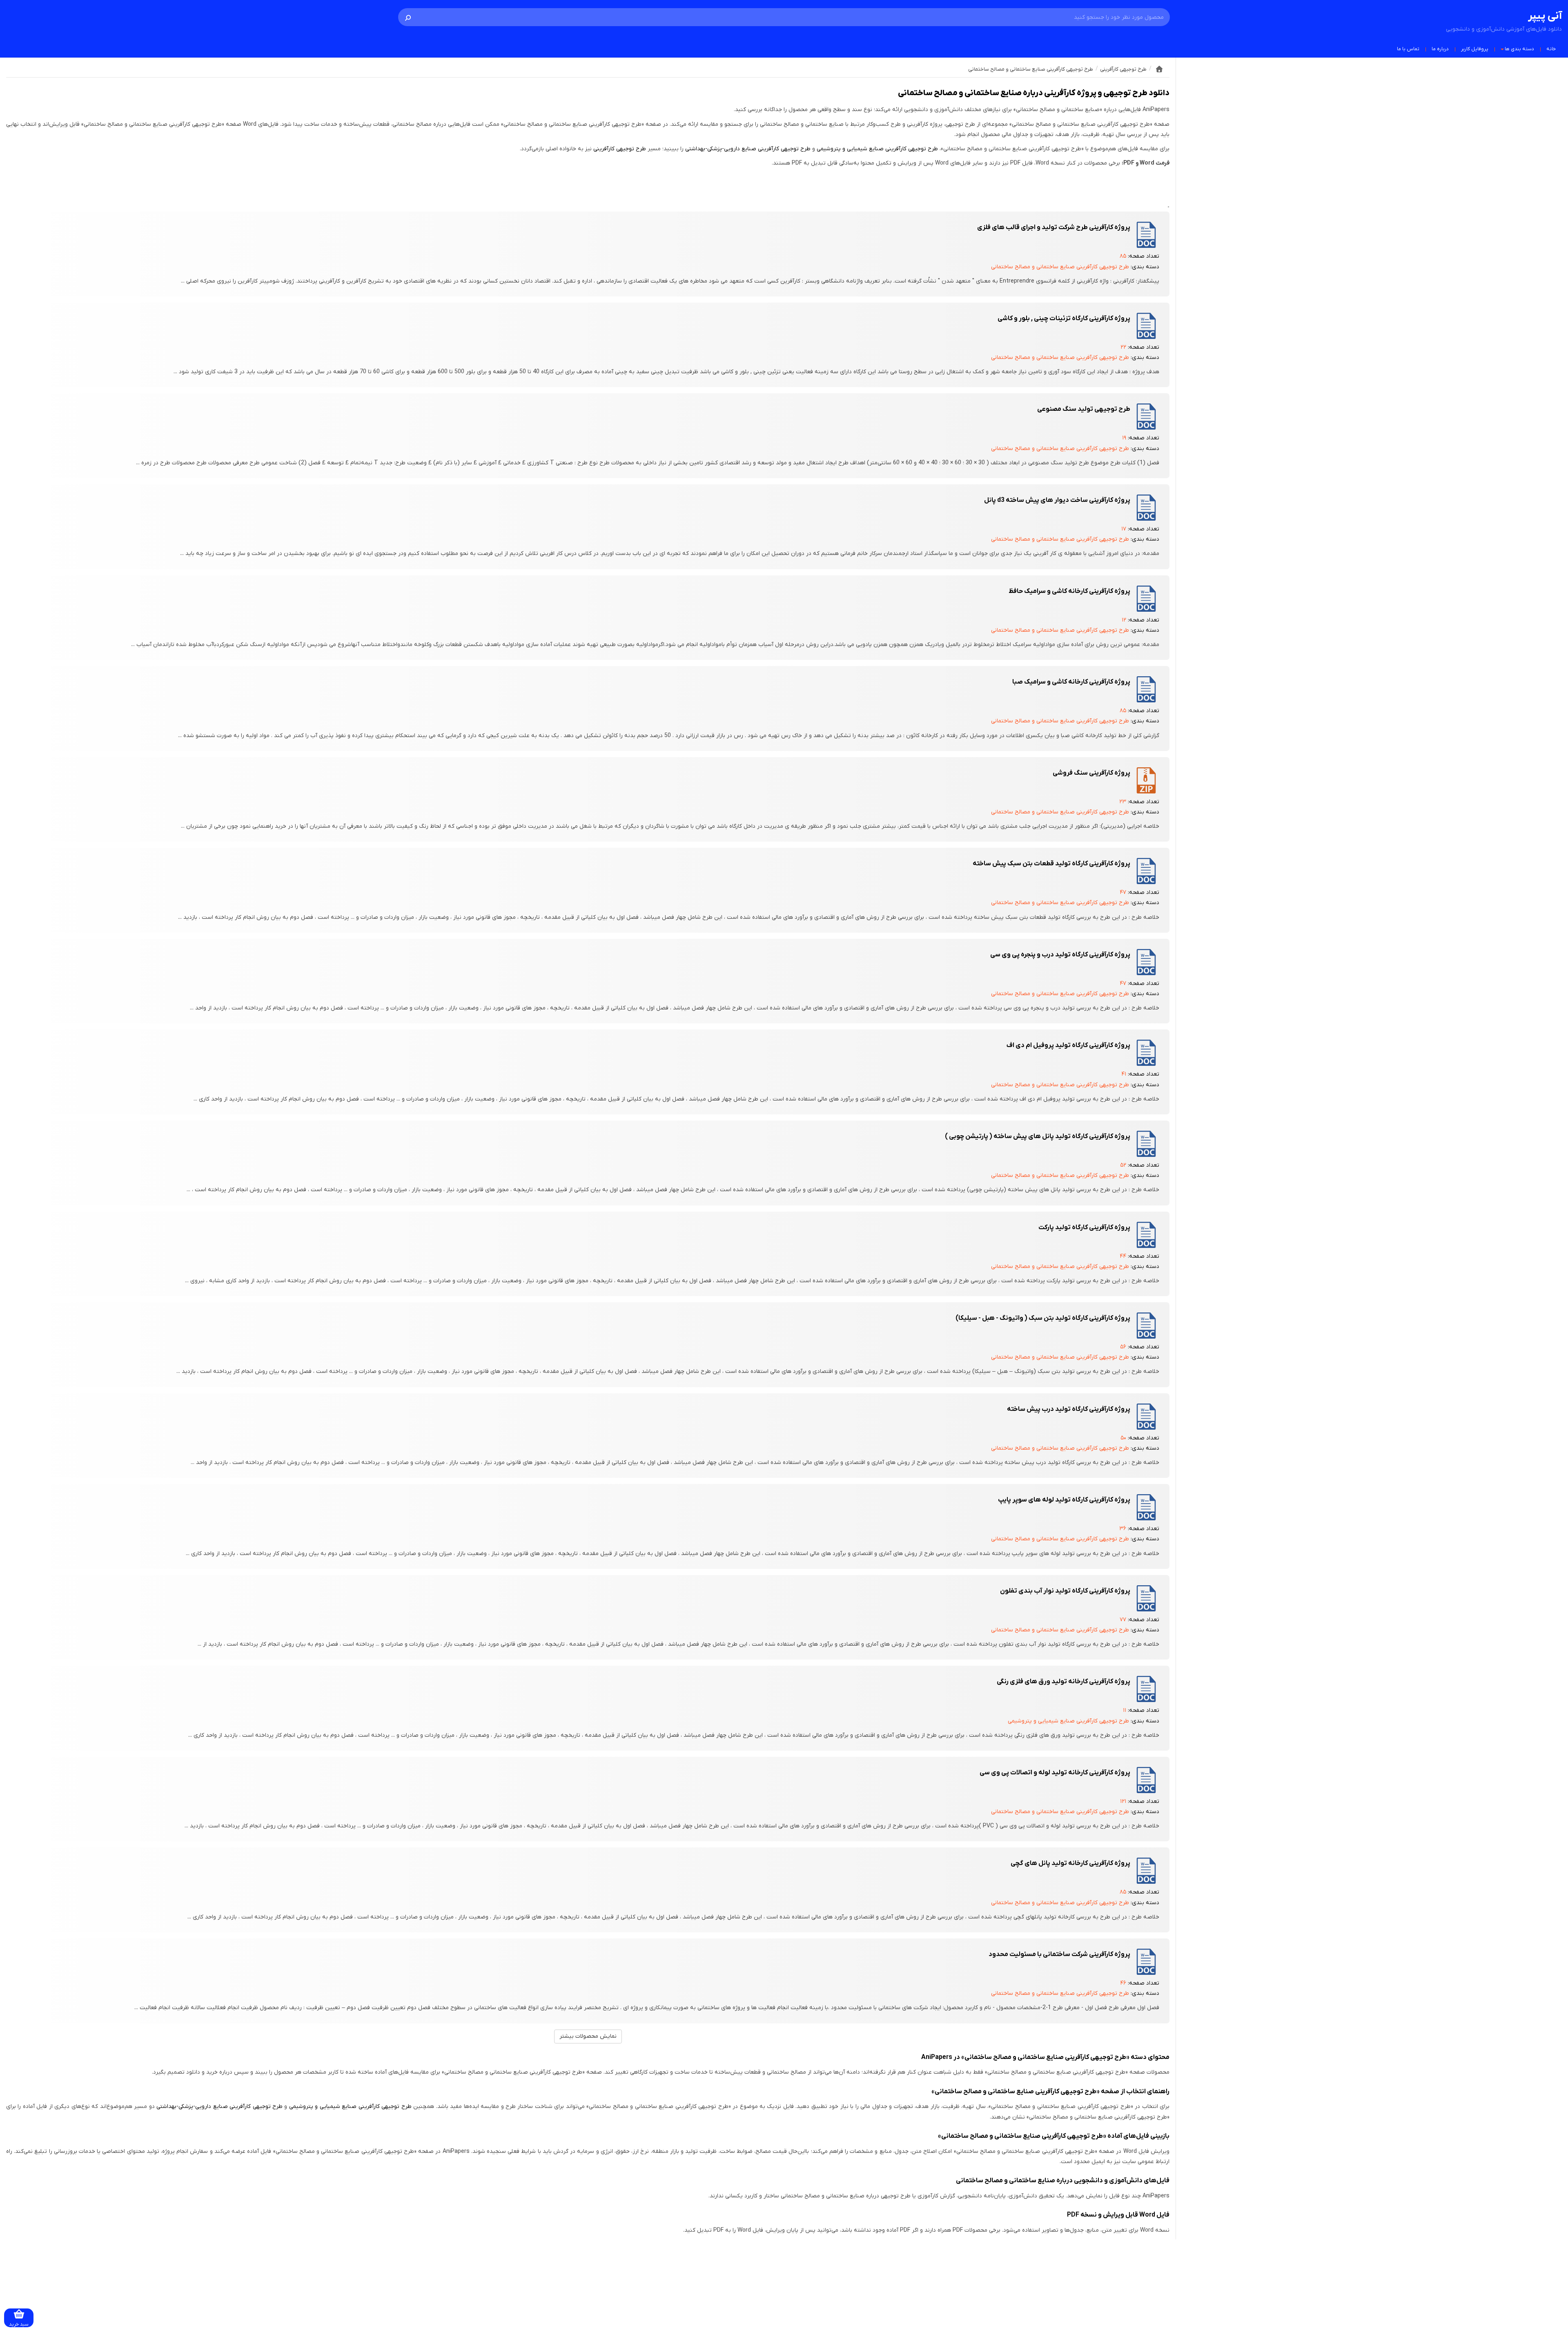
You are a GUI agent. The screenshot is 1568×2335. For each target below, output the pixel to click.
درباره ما (1440, 49)
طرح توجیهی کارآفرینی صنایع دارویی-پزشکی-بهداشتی (748, 149)
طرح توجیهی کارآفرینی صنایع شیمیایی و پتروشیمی (877, 149)
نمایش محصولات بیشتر (588, 2036)
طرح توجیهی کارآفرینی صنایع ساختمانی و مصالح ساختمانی (1060, 267)
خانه (1551, 49)
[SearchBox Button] (408, 17)
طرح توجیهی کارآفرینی (620, 149)
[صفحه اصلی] (1159, 69)
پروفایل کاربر (1475, 49)
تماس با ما (1408, 49)
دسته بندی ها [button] (1519, 49)
